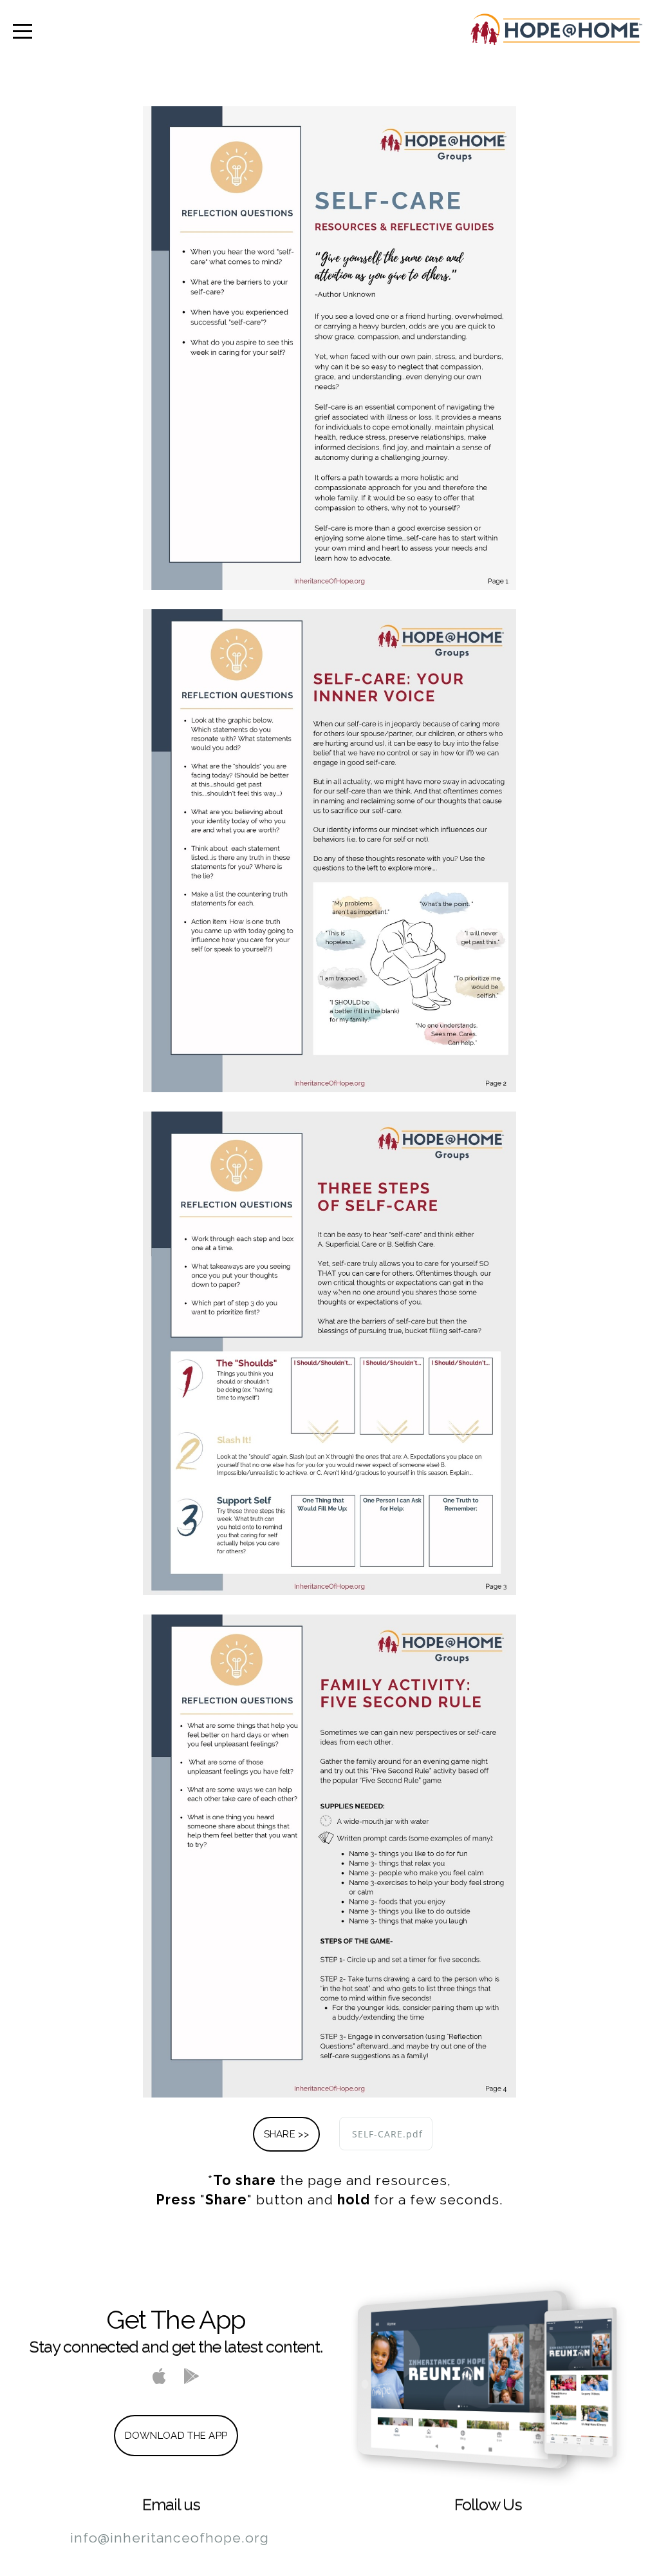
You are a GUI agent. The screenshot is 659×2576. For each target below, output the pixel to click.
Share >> (286, 2134)
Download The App (176, 2436)
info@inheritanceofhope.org (170, 2538)
